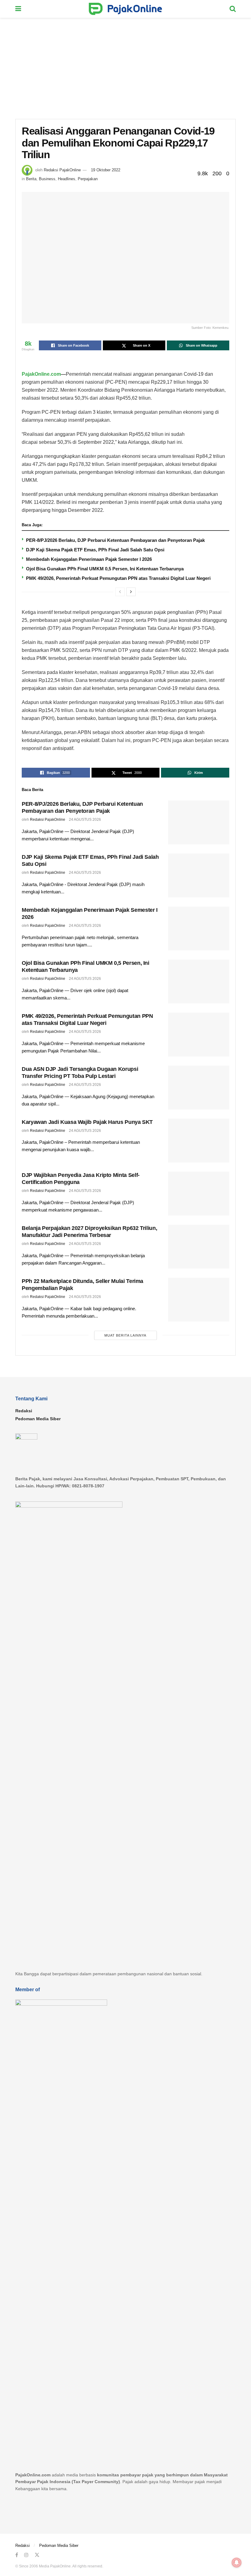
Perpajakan (88, 179)
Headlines (67, 179)
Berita (31, 179)
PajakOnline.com (41, 374)
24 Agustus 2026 (85, 820)
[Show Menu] (18, 9)
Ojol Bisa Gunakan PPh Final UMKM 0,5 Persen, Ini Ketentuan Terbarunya (105, 569)
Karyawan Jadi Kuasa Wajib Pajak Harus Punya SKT (87, 1122)
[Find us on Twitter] (37, 2555)
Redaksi (24, 1411)
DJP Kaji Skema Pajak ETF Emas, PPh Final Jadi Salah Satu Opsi (95, 550)
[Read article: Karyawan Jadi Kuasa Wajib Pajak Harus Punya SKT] (199, 1141)
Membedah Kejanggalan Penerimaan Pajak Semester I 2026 (89, 559)
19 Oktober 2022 (106, 170)
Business (47, 179)
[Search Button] (233, 9)
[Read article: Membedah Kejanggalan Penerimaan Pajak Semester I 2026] (199, 928)
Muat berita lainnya (125, 1335)
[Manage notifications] (237, 2563)
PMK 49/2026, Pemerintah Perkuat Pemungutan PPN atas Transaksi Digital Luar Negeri (118, 578)
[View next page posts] (131, 592)
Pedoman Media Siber (38, 1419)
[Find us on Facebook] (17, 2555)
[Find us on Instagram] (26, 2555)
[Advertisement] (125, 64)
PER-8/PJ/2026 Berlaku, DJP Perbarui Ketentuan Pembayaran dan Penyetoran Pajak (115, 540)
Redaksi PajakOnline (62, 170)
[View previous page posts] (120, 592)
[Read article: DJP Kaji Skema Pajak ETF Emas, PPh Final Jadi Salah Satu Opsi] (199, 875)
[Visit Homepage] (125, 9)
